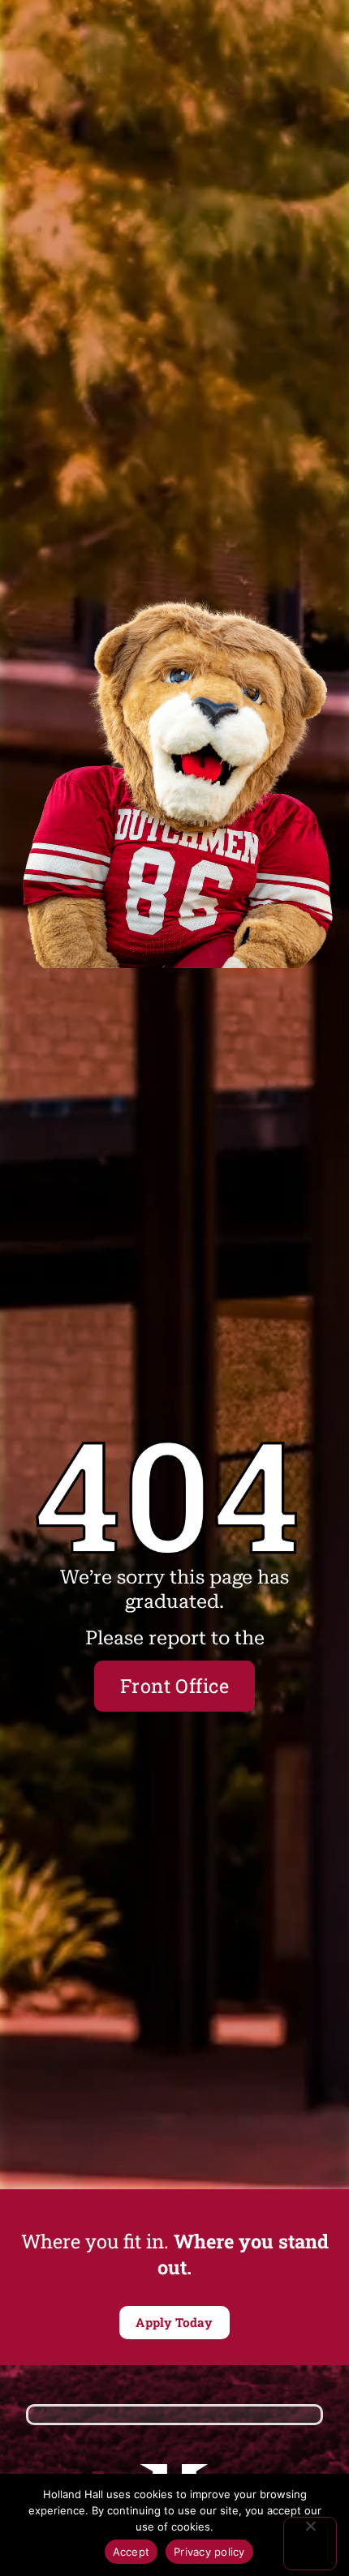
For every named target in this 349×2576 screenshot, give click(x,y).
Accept (131, 2552)
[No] (310, 2544)
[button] (174, 2323)
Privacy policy (209, 2552)
